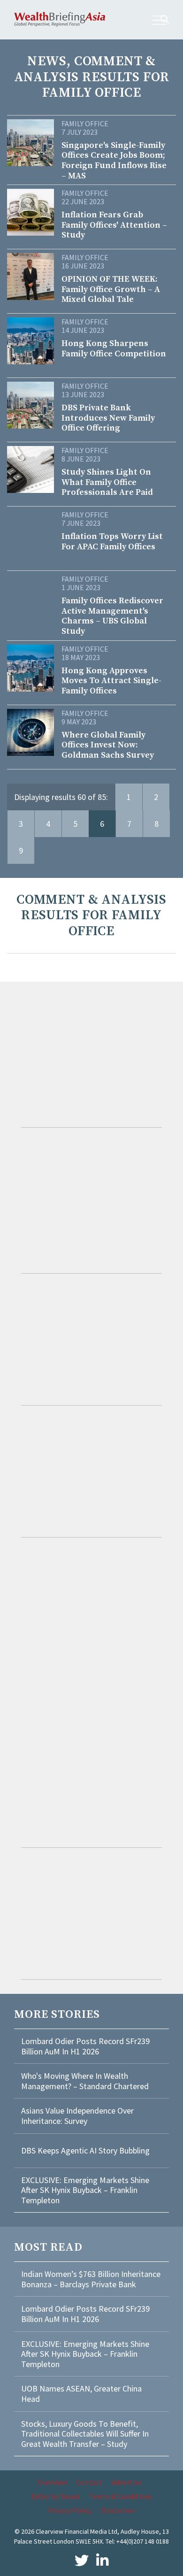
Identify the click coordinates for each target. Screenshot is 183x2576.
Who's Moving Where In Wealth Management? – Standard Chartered (85, 2081)
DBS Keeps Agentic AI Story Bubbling (85, 2150)
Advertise (127, 2482)
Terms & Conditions (121, 2496)
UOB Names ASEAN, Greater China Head (81, 2394)
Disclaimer (118, 2510)
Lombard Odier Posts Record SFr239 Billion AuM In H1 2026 (85, 2046)
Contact (89, 2482)
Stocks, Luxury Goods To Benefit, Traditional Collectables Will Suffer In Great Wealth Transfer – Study (85, 2434)
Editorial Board (55, 2496)
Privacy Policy (70, 2510)
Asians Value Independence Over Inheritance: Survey (77, 2116)
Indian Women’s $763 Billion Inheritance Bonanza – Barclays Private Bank (91, 2279)
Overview (52, 2482)
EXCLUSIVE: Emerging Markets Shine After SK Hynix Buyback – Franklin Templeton (85, 2190)
